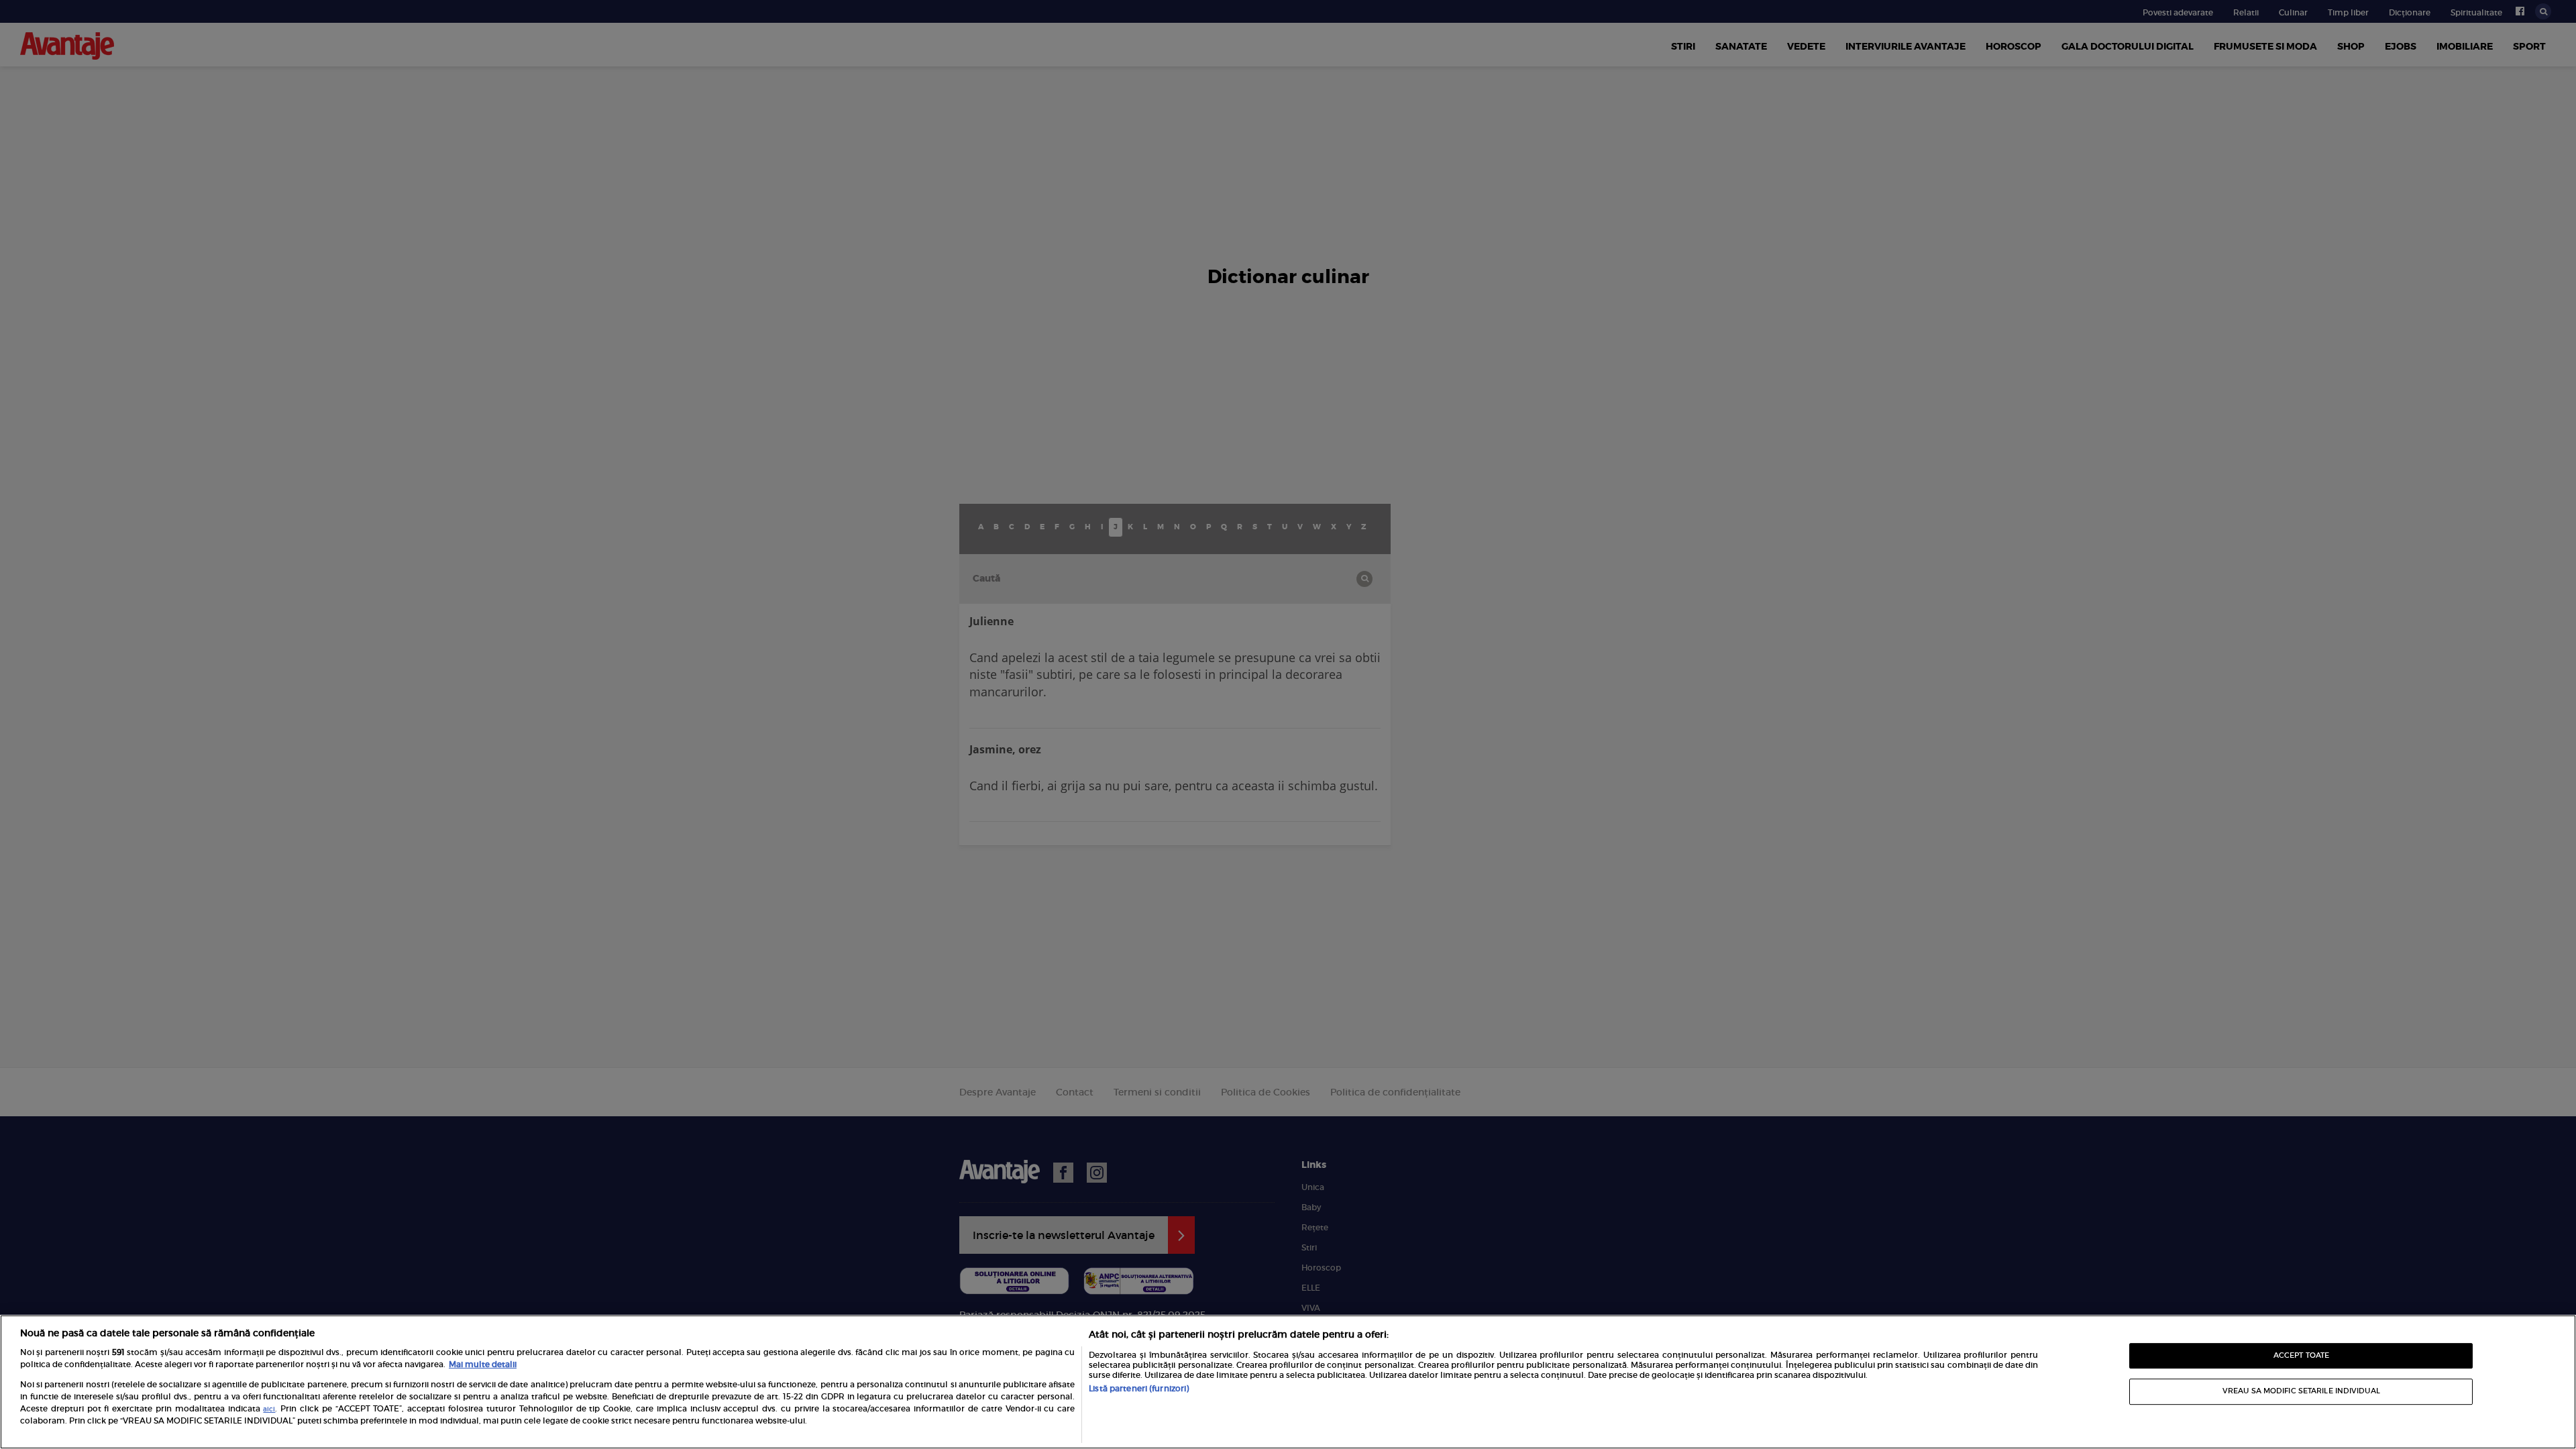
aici (269, 1409)
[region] (1288, 1382)
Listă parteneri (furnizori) (1139, 1388)
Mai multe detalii (483, 1364)
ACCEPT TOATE (2301, 1355)
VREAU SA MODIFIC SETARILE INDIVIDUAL (2301, 1391)
